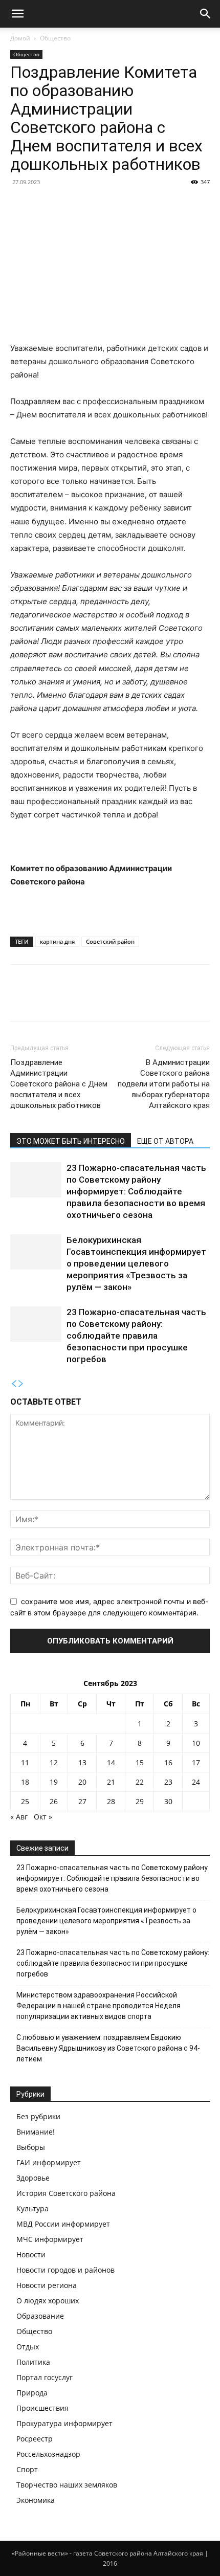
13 (82, 1762)
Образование (40, 2316)
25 (25, 1801)
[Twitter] (44, 1000)
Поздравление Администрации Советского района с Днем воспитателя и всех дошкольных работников (59, 1084)
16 (168, 1762)
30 (168, 1801)
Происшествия (42, 2408)
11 (25, 1762)
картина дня (57, 941)
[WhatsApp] (91, 1000)
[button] (17, 14)
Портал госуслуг (45, 2377)
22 (140, 1782)
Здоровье (33, 2178)
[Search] (206, 14)
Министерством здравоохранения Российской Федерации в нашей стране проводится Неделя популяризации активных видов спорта (98, 2006)
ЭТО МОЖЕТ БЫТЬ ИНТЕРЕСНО (71, 1141)
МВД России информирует (63, 2224)
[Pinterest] (68, 1000)
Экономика (36, 2500)
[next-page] (21, 1384)
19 (54, 1782)
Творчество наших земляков (67, 2485)
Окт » (43, 1817)
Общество (55, 38)
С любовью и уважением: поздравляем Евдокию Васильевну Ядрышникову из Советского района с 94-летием (108, 2048)
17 (196, 1762)
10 (196, 1743)
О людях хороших (48, 2301)
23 (168, 1782)
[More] (115, 1000)
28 (111, 1801)
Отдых (28, 2347)
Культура (32, 2208)
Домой (20, 38)
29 (140, 1801)
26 (54, 1801)
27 (82, 1801)
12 (54, 1762)
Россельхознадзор (48, 2454)
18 (25, 1782)
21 (111, 1782)
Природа (32, 2393)
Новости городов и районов (65, 2270)
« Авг (19, 1817)
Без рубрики (38, 2116)
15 (140, 1762)
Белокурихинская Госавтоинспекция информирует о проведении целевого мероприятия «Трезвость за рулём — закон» (136, 1263)
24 (196, 1782)
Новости (31, 2255)
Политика (33, 2362)
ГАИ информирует (49, 2162)
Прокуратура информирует (64, 2423)
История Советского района (66, 2193)
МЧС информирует (50, 2239)
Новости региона (47, 2285)
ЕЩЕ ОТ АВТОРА (165, 1141)
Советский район (110, 941)
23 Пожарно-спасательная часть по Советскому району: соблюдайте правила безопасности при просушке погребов (136, 1336)
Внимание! (36, 2132)
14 (111, 1762)
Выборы (31, 2147)
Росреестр (35, 2439)
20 (82, 1782)
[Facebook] (20, 1000)
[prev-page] (14, 1384)
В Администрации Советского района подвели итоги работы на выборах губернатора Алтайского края (164, 1084)
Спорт (27, 2469)
